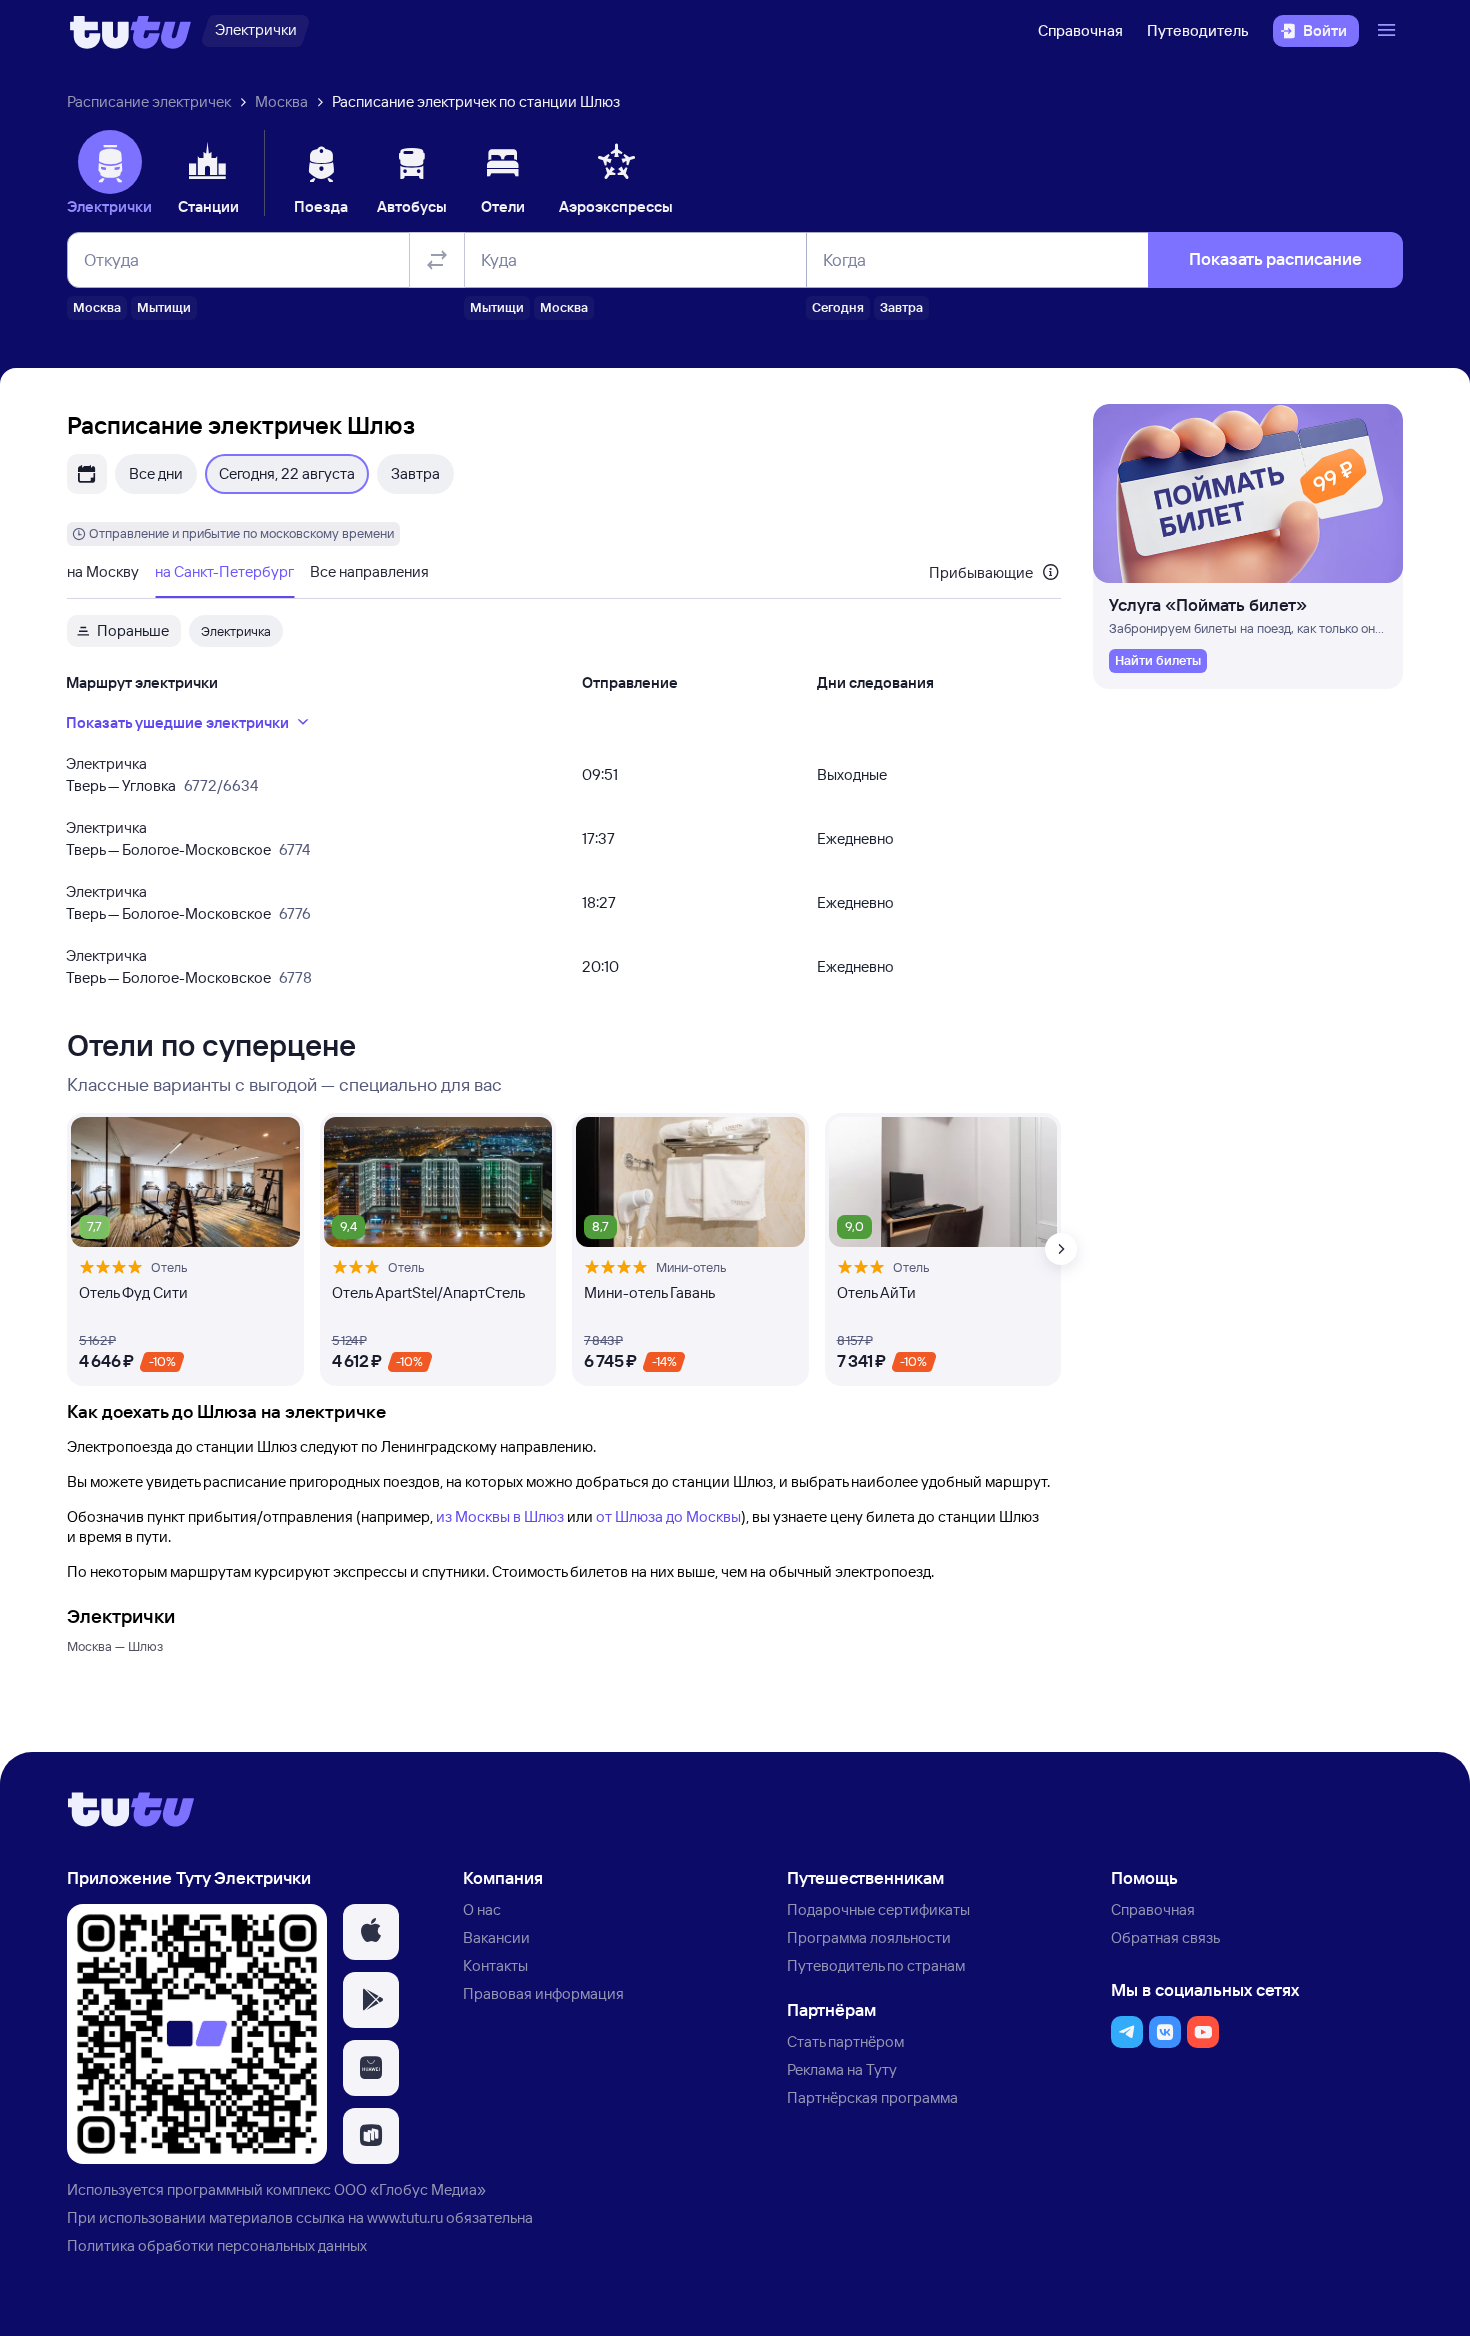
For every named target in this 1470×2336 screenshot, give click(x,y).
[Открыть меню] (1389, 31)
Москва (281, 101)
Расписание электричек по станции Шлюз (476, 101)
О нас (482, 1909)
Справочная (1080, 30)
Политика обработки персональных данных (217, 2245)
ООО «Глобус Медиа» (410, 2189)
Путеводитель (1198, 30)
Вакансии (496, 1937)
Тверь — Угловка (121, 785)
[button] (371, 1932)
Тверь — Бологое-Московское (168, 849)
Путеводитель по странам (876, 1965)
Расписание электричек (149, 101)
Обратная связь (1165, 1937)
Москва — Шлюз (115, 1646)
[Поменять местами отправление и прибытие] (437, 260)
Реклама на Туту (842, 2069)
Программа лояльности (869, 1937)
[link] (1158, 661)
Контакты (495, 1965)
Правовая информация (543, 1993)
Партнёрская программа (872, 2097)
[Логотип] (130, 31)
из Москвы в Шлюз (500, 1516)
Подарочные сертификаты (878, 1909)
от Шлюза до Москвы (668, 1516)
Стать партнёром (845, 2041)
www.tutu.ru (405, 2217)
